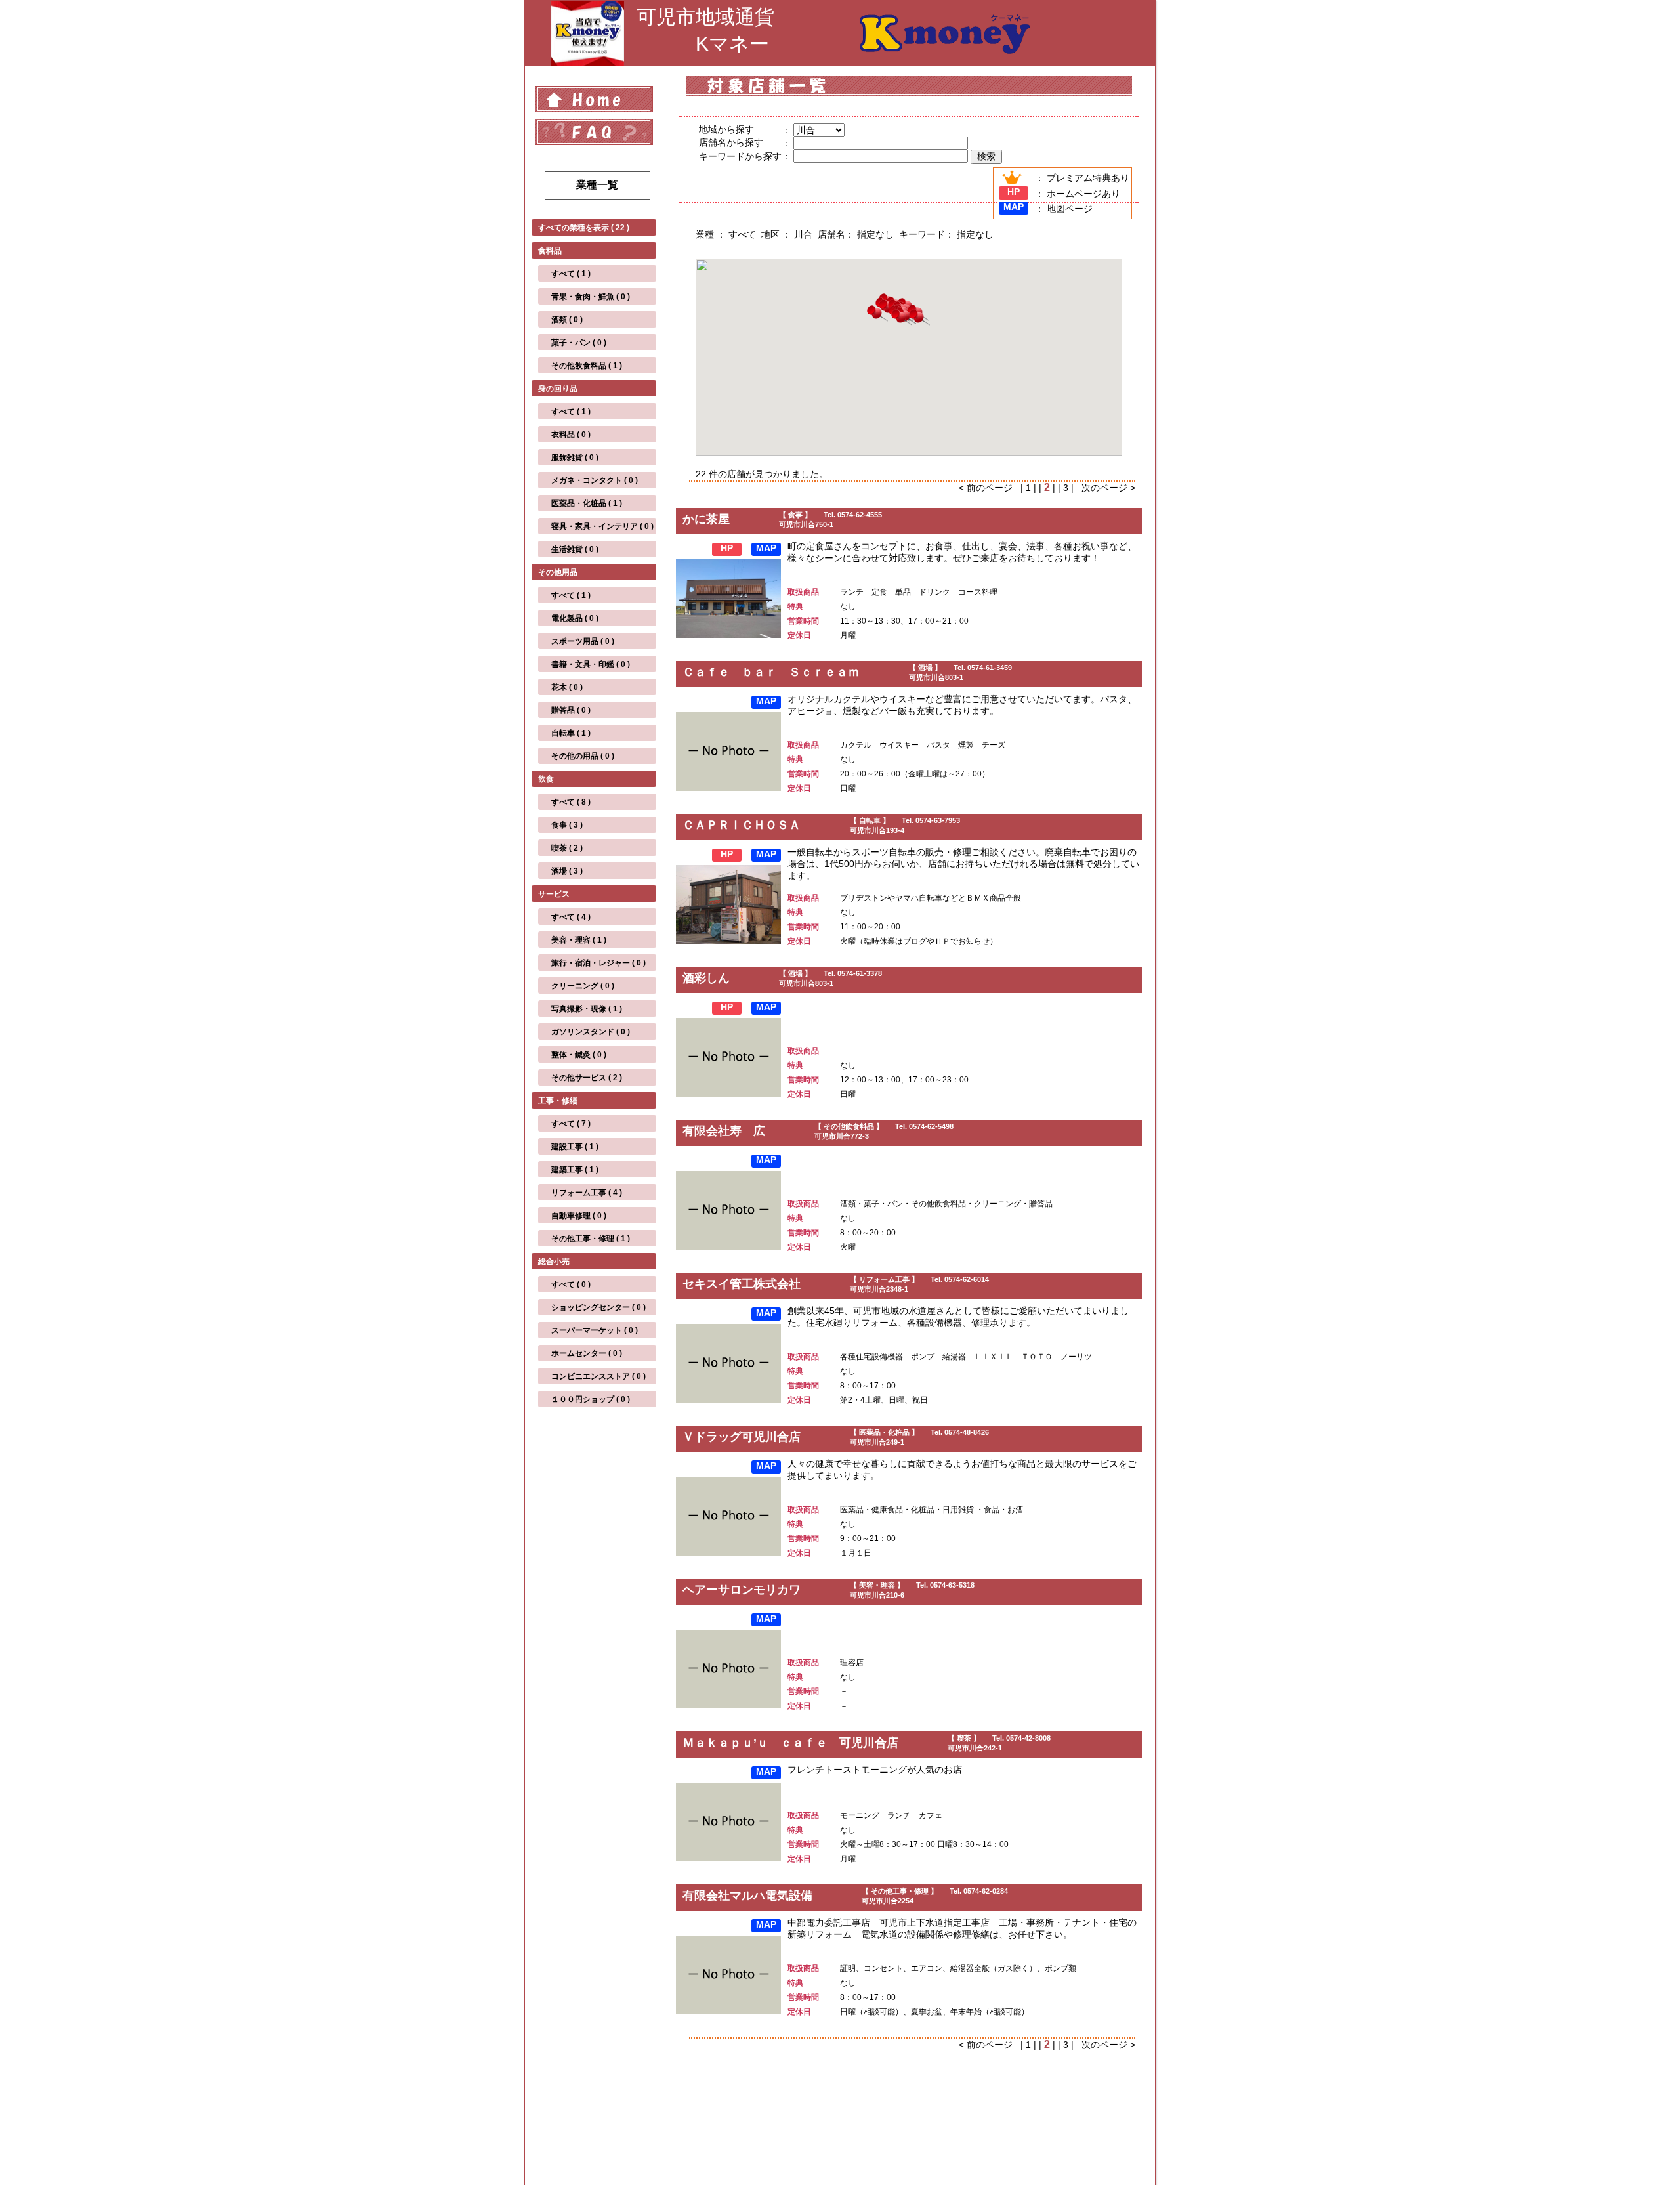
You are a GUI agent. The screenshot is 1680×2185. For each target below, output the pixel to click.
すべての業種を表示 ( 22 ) (584, 228)
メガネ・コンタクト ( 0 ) (595, 480)
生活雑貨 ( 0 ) (575, 549)
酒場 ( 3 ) (567, 871)
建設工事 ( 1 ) (575, 1147)
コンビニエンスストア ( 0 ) (598, 1376)
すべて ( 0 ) (571, 1284)
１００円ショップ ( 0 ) (591, 1399)
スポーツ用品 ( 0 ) (583, 641)
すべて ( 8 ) (571, 802)
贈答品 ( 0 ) (571, 710)
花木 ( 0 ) (567, 687)
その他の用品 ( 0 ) (583, 756)
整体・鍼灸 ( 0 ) (579, 1055)
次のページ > (1106, 488)
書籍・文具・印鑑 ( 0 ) (591, 664)
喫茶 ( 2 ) (567, 848)
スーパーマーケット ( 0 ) (595, 1330)
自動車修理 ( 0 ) (579, 1216)
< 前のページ (990, 488)
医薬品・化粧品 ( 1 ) (587, 503)
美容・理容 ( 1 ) (579, 940)
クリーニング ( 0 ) (583, 986)
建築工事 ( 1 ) (575, 1170)
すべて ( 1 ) (571, 274)
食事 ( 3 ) (567, 825)
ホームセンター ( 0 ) (587, 1353)
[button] (919, 319)
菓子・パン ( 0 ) (579, 343)
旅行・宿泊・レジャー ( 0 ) (598, 963)
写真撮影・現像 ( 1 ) (587, 1009)
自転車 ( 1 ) (571, 733)
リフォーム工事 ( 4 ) (587, 1193)
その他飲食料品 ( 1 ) (587, 366)
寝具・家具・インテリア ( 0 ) (602, 526)
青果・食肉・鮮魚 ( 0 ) (591, 297)
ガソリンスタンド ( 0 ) (591, 1032)
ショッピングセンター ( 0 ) (598, 1307)
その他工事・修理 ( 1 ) (591, 1239)
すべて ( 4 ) (571, 917)
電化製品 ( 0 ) (575, 618)
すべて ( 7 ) (571, 1124)
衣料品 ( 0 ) (571, 435)
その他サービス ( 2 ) (587, 1078)
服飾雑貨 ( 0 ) (575, 457)
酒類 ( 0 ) (567, 320)
